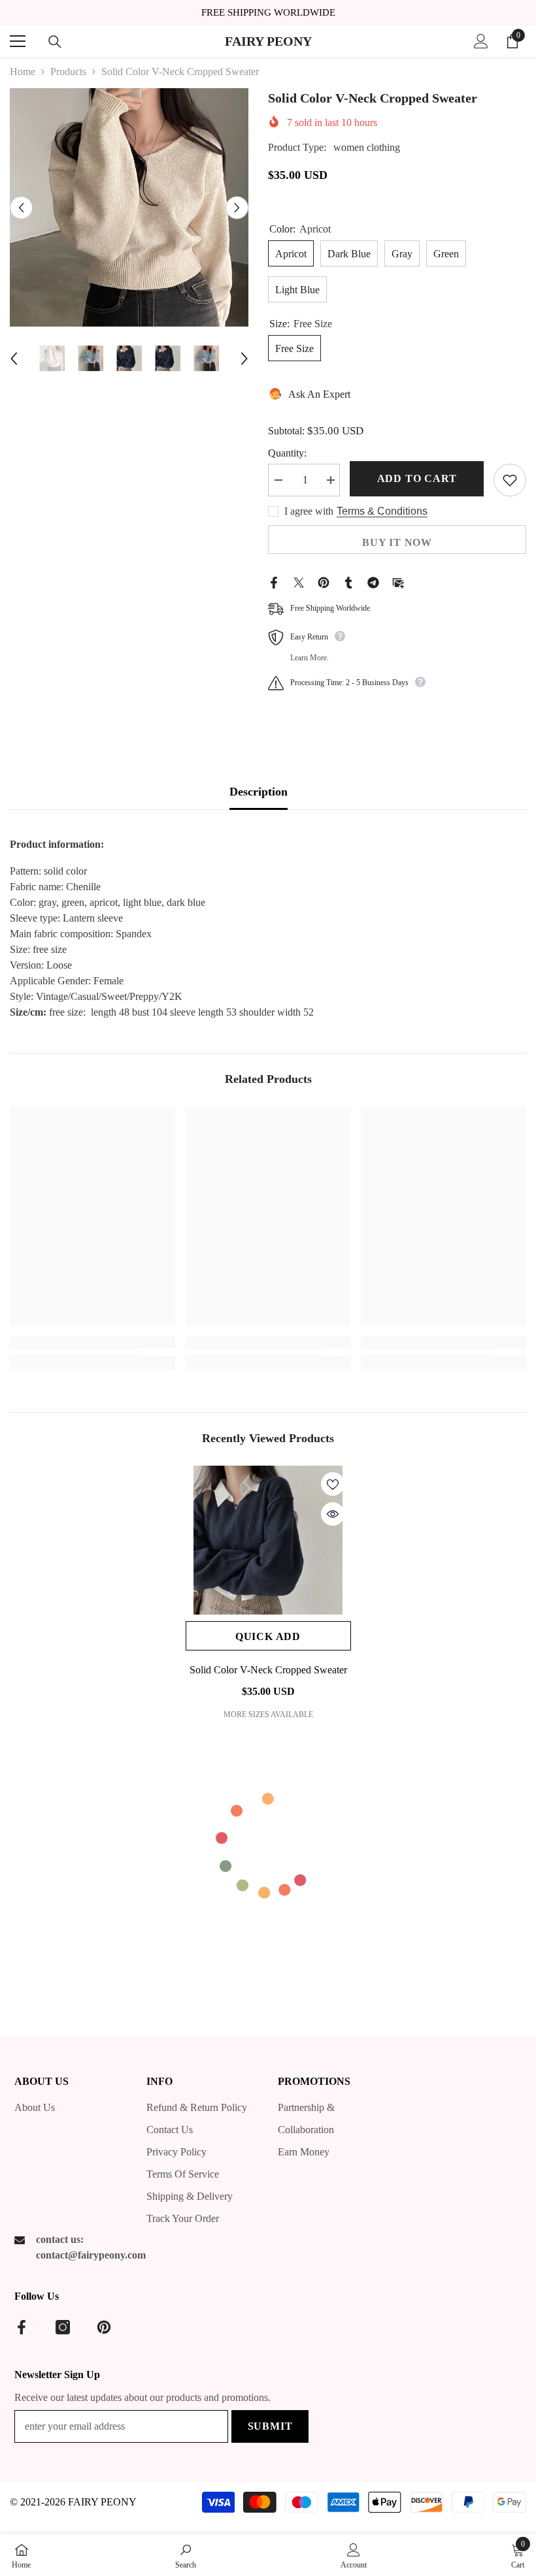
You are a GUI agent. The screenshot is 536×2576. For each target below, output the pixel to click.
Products (68, 72)
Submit (270, 2426)
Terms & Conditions (382, 511)
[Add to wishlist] (510, 480)
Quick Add (268, 1636)
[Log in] (481, 41)
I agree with (309, 511)
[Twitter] (299, 582)
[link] (92, 1342)
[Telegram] (373, 582)
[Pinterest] (324, 582)
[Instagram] (63, 2327)
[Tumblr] (348, 582)
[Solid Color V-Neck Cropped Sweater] (268, 1540)
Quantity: (287, 453)
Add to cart (417, 478)
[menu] (18, 41)
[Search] (55, 42)
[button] (21, 207)
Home (23, 72)
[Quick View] (333, 1514)
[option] (129, 207)
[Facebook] (274, 582)
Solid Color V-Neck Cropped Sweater (268, 1670)
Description (259, 792)
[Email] (398, 582)
